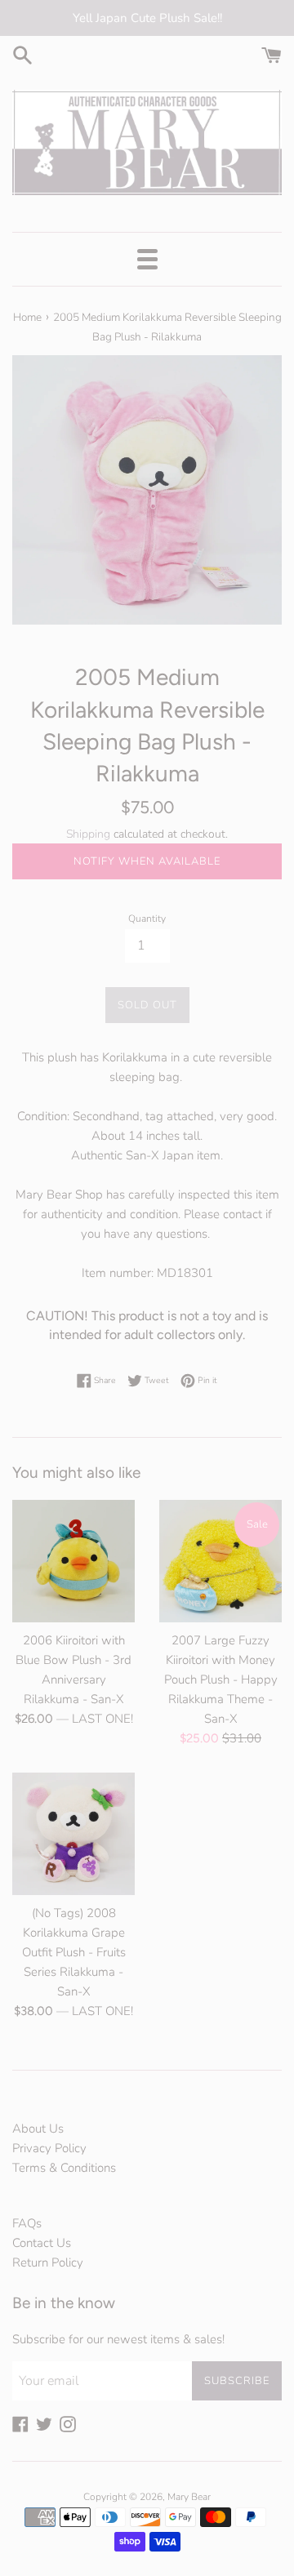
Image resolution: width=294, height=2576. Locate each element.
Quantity (147, 919)
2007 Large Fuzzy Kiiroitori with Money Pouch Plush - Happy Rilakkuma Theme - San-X (221, 1680)
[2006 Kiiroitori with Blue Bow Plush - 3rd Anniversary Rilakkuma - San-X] (73, 1561)
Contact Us (42, 2243)
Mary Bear (189, 2497)
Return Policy (48, 2262)
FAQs (27, 2223)
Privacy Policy (49, 2148)
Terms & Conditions (64, 2168)
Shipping (88, 834)
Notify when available (147, 861)
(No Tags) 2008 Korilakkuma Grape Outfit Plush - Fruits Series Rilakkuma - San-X (74, 1952)
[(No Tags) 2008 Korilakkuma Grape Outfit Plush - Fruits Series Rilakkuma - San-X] (73, 1834)
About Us (38, 2129)
